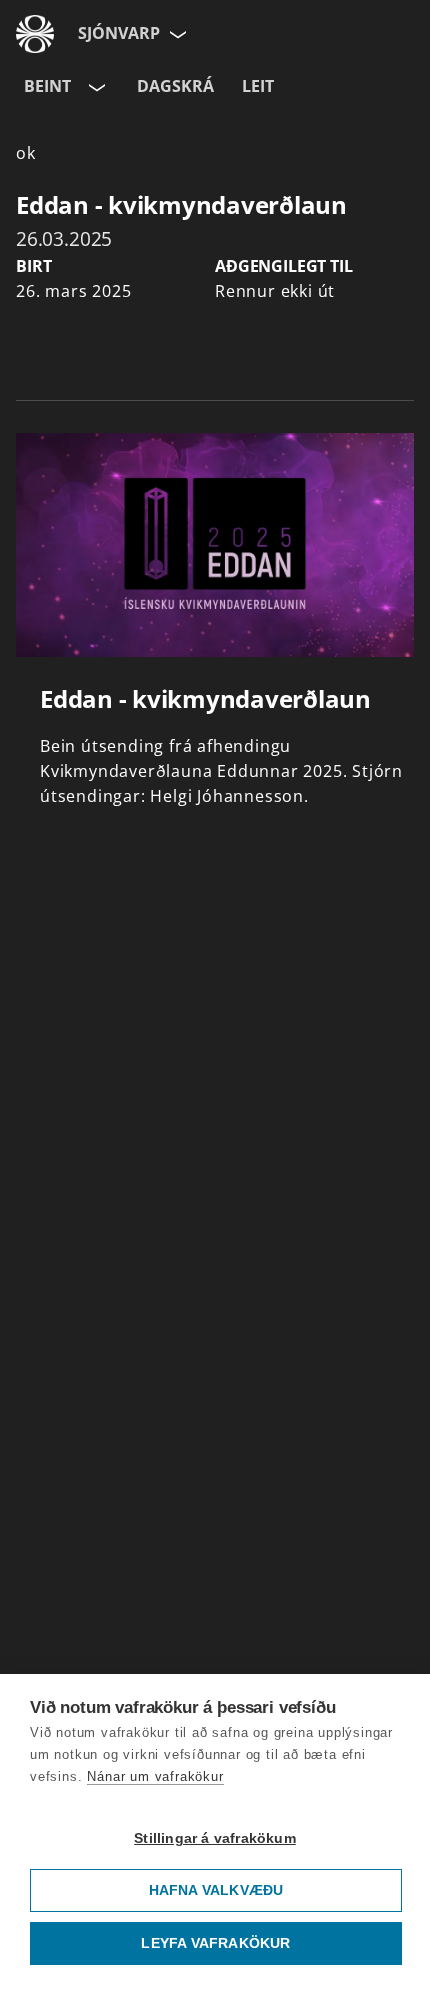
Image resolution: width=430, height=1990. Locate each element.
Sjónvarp (119, 33)
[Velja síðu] (176, 34)
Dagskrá (175, 86)
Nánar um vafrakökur (155, 1776)
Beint (47, 86)
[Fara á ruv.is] (35, 34)
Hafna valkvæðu (216, 1890)
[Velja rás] (95, 87)
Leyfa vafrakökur (215, 1943)
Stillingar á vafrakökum (215, 1838)
